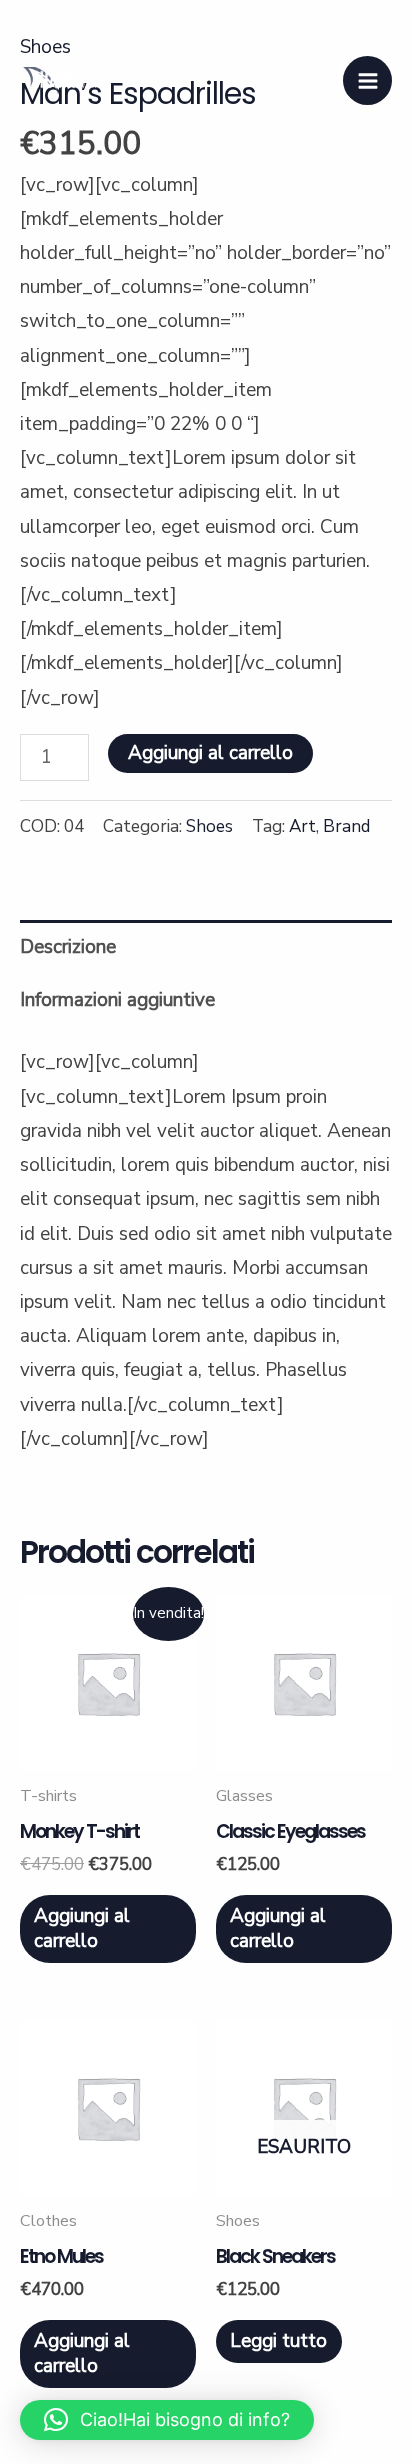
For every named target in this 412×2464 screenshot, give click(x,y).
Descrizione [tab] (68, 947)
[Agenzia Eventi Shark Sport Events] (60, 80)
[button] (167, 2420)
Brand (346, 826)
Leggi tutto (278, 2341)
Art (302, 826)
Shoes (209, 826)
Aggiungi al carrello (210, 753)
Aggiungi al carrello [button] (82, 1928)
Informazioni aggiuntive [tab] (117, 1000)
